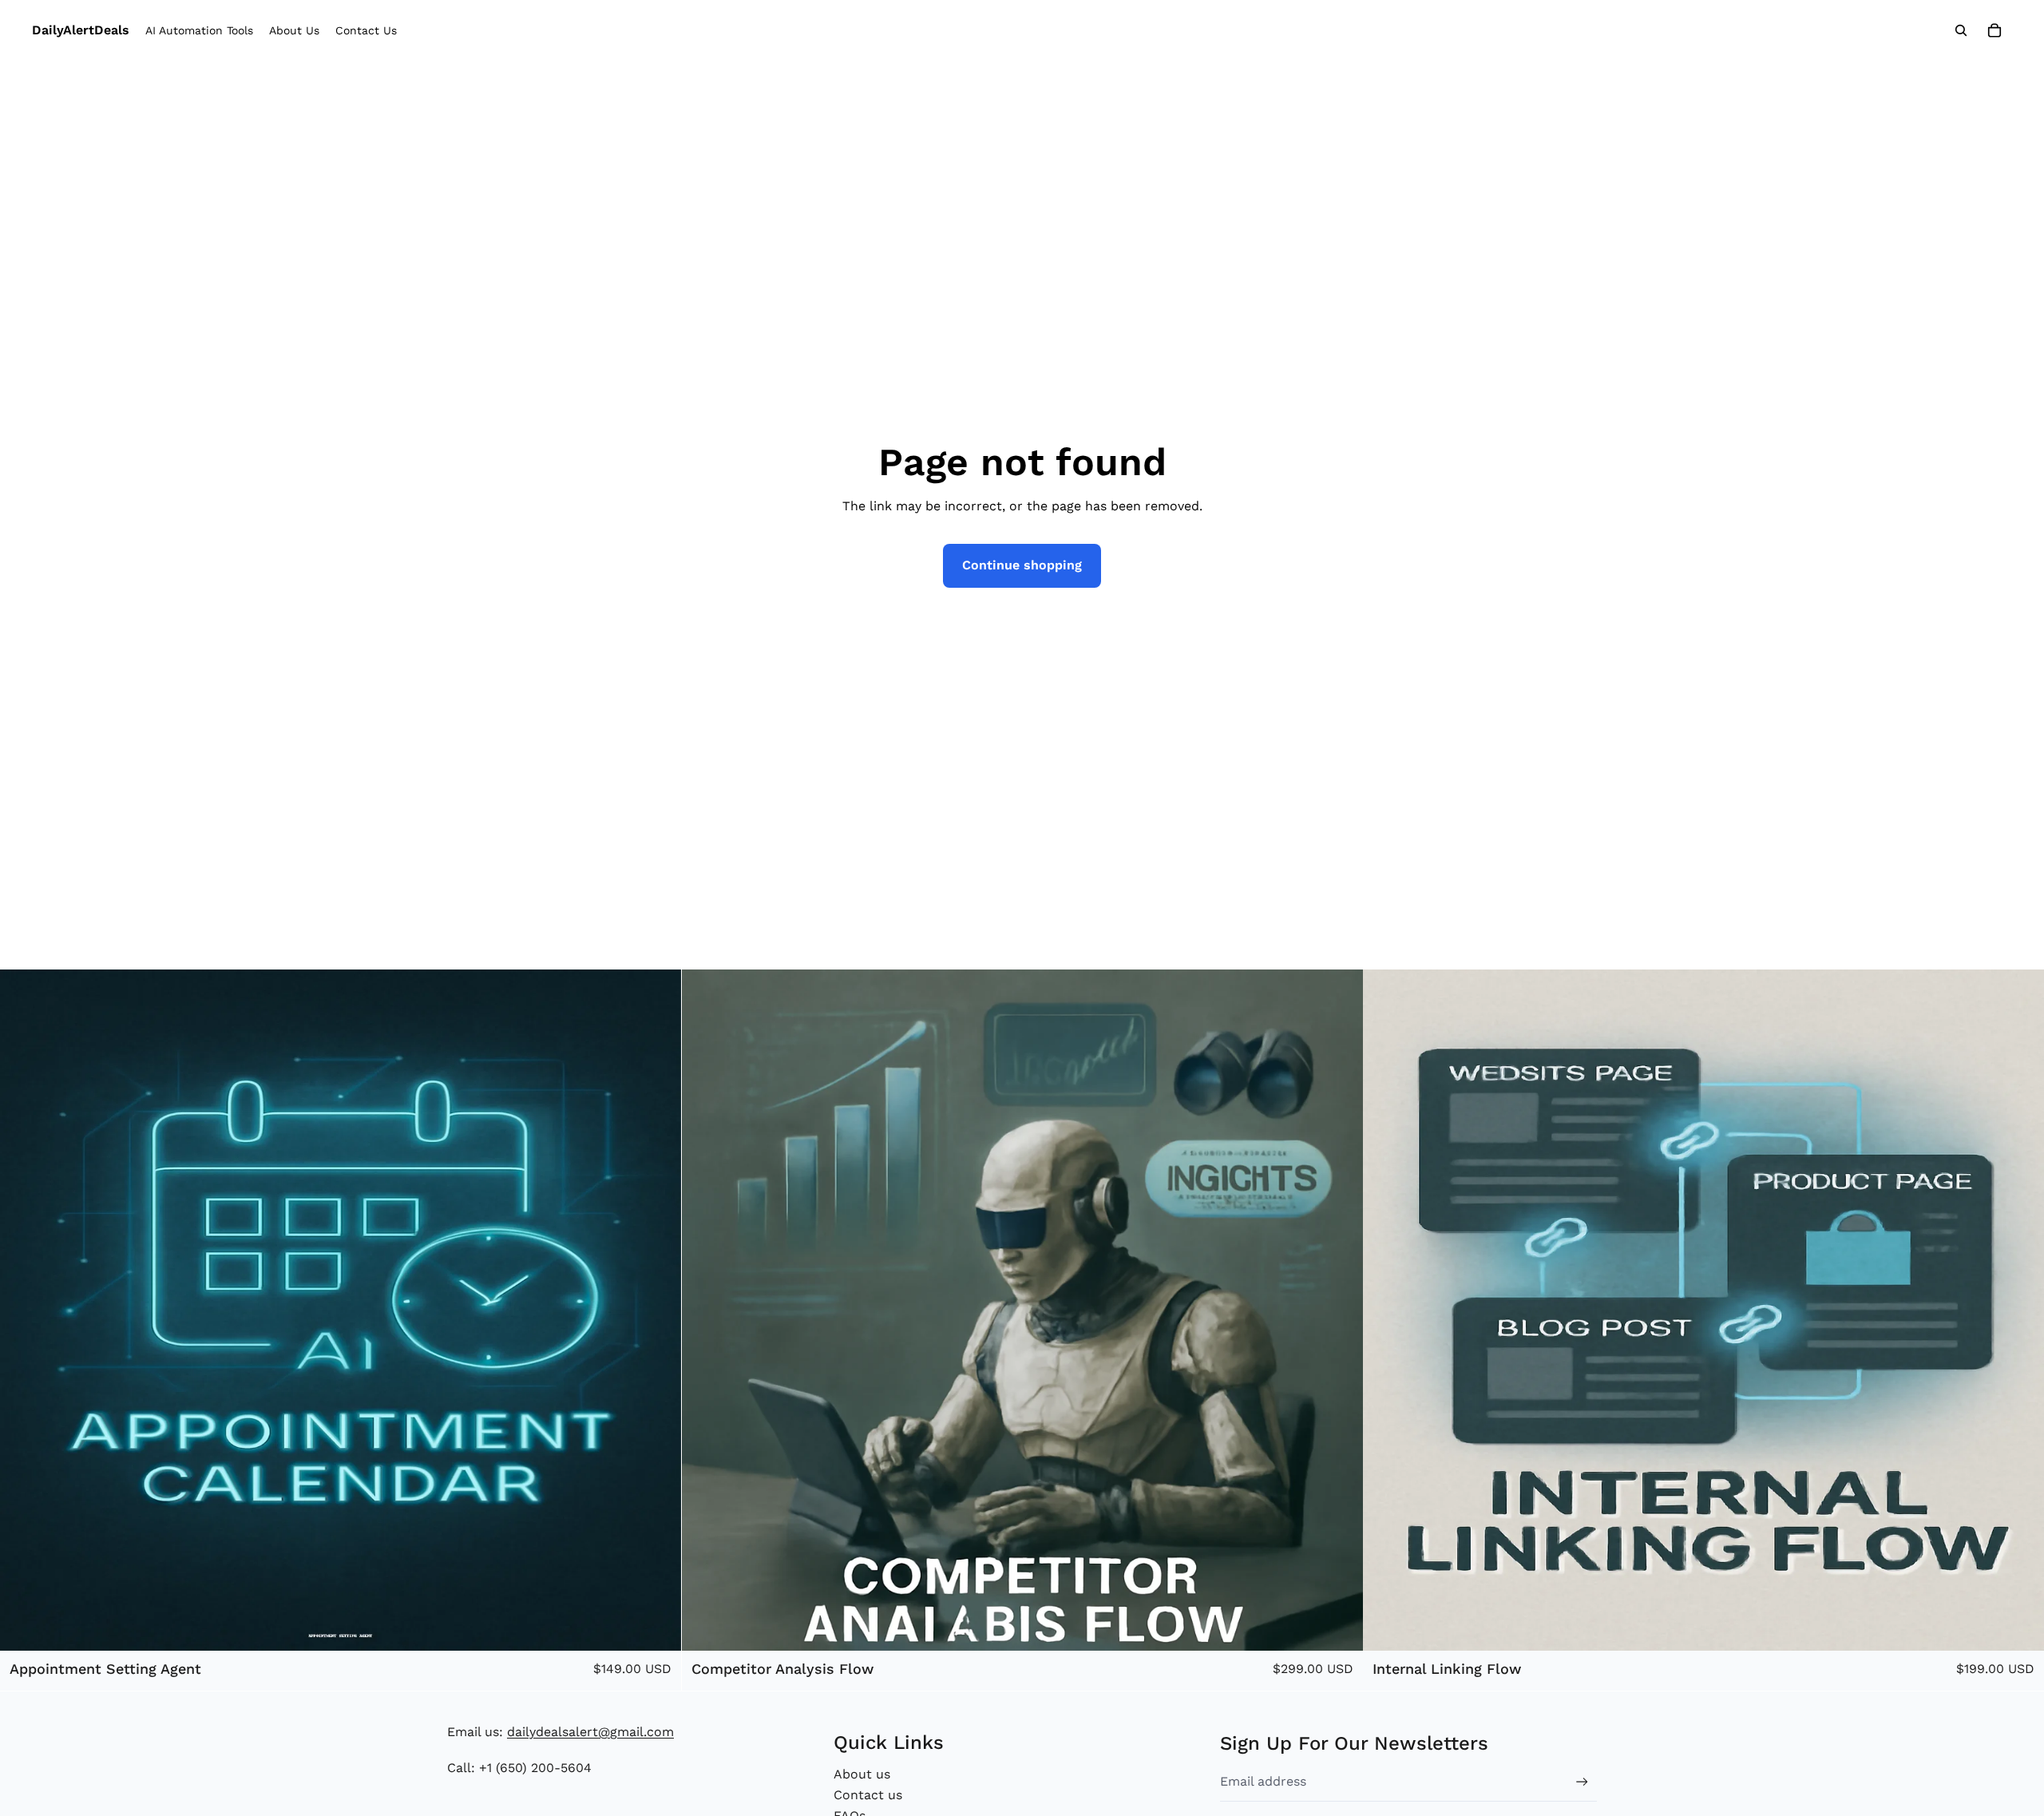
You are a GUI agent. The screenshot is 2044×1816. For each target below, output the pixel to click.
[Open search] (1961, 30)
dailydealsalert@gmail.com (590, 1732)
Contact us (868, 1795)
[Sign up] (1582, 1782)
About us (862, 1774)
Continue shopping (1022, 565)
